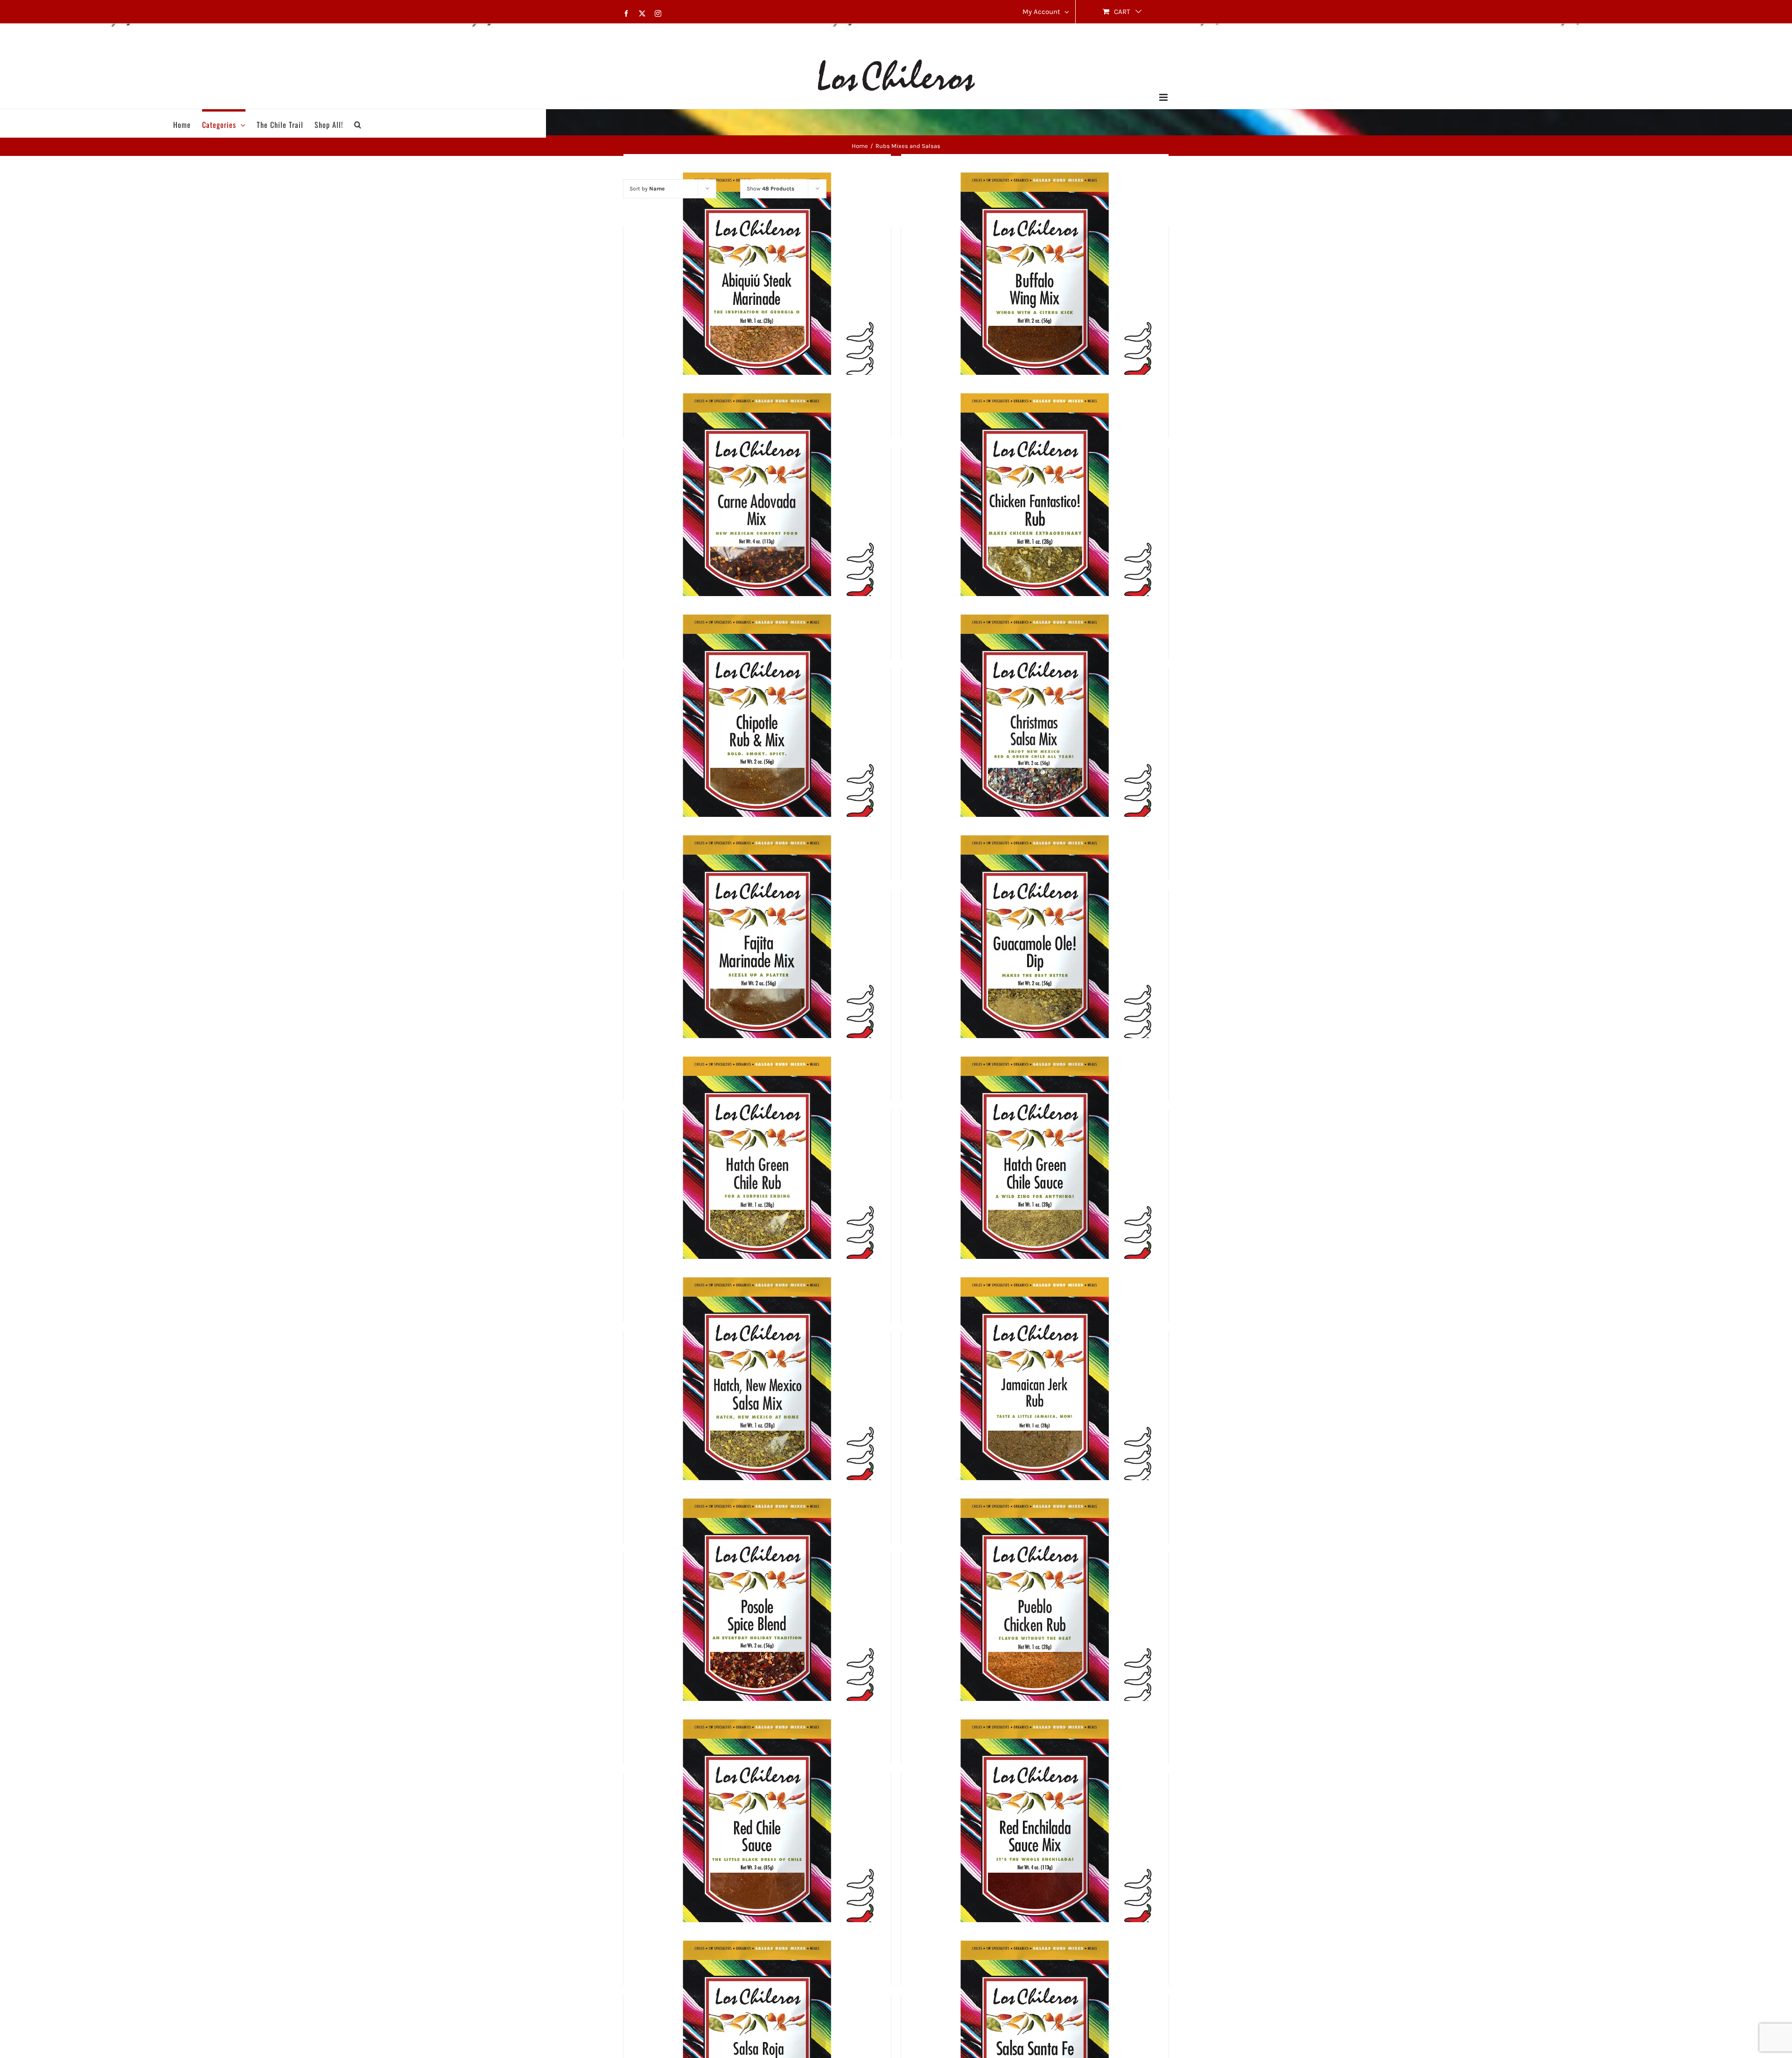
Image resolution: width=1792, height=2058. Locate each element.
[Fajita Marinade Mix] (757, 951)
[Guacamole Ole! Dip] (1035, 951)
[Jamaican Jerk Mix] (1035, 1393)
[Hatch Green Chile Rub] (757, 1172)
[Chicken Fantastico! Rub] (1035, 509)
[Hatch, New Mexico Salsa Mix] (757, 1393)
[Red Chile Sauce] (757, 1835)
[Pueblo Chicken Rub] (1035, 1614)
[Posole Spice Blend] (757, 1614)
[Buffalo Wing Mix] (1035, 288)
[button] (358, 123)
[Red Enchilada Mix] (1035, 1835)
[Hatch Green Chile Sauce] (1035, 1172)
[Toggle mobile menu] (1164, 97)
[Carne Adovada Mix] (757, 509)
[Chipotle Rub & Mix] (757, 730)
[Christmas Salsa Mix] (1035, 730)
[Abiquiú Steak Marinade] (757, 288)
